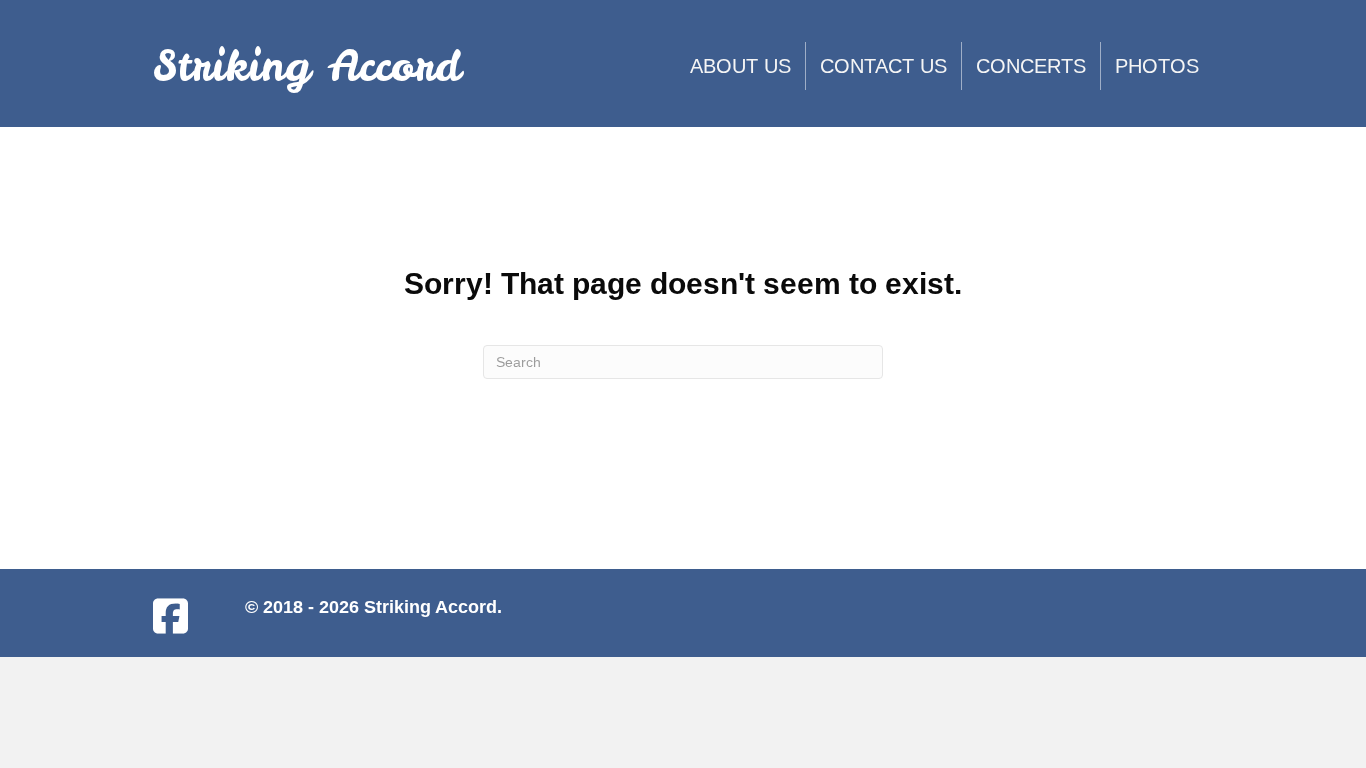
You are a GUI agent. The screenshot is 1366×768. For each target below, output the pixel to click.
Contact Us (883, 66)
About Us (740, 66)
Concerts (1031, 66)
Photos (1157, 66)
